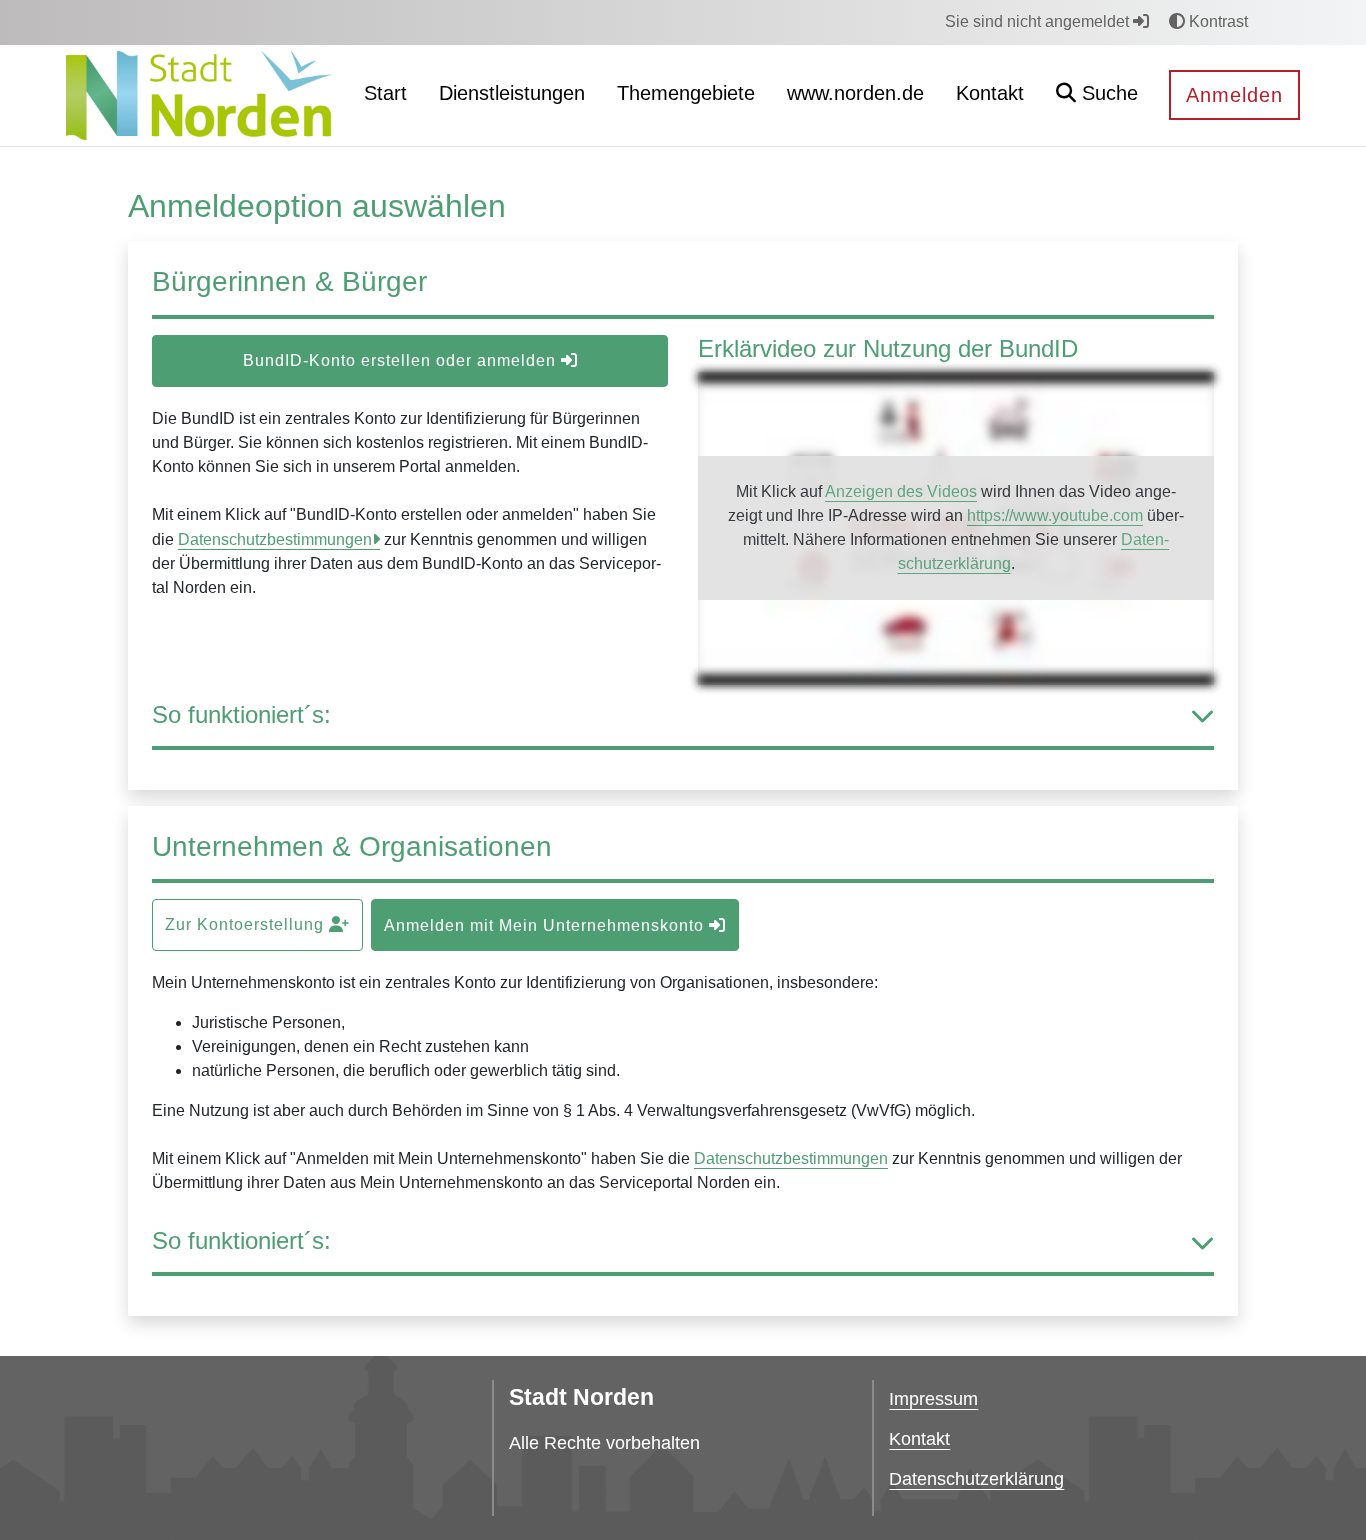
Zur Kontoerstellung (247, 924)
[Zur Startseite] (199, 94)
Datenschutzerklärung (976, 1479)
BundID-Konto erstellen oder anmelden (402, 360)
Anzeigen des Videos (901, 491)
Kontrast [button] (1216, 21)
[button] (1097, 95)
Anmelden (1234, 95)
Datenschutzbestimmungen (275, 539)
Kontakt (919, 1439)
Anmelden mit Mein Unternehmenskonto (546, 925)
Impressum (933, 1399)
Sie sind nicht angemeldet (1039, 21)
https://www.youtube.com (1055, 515)
